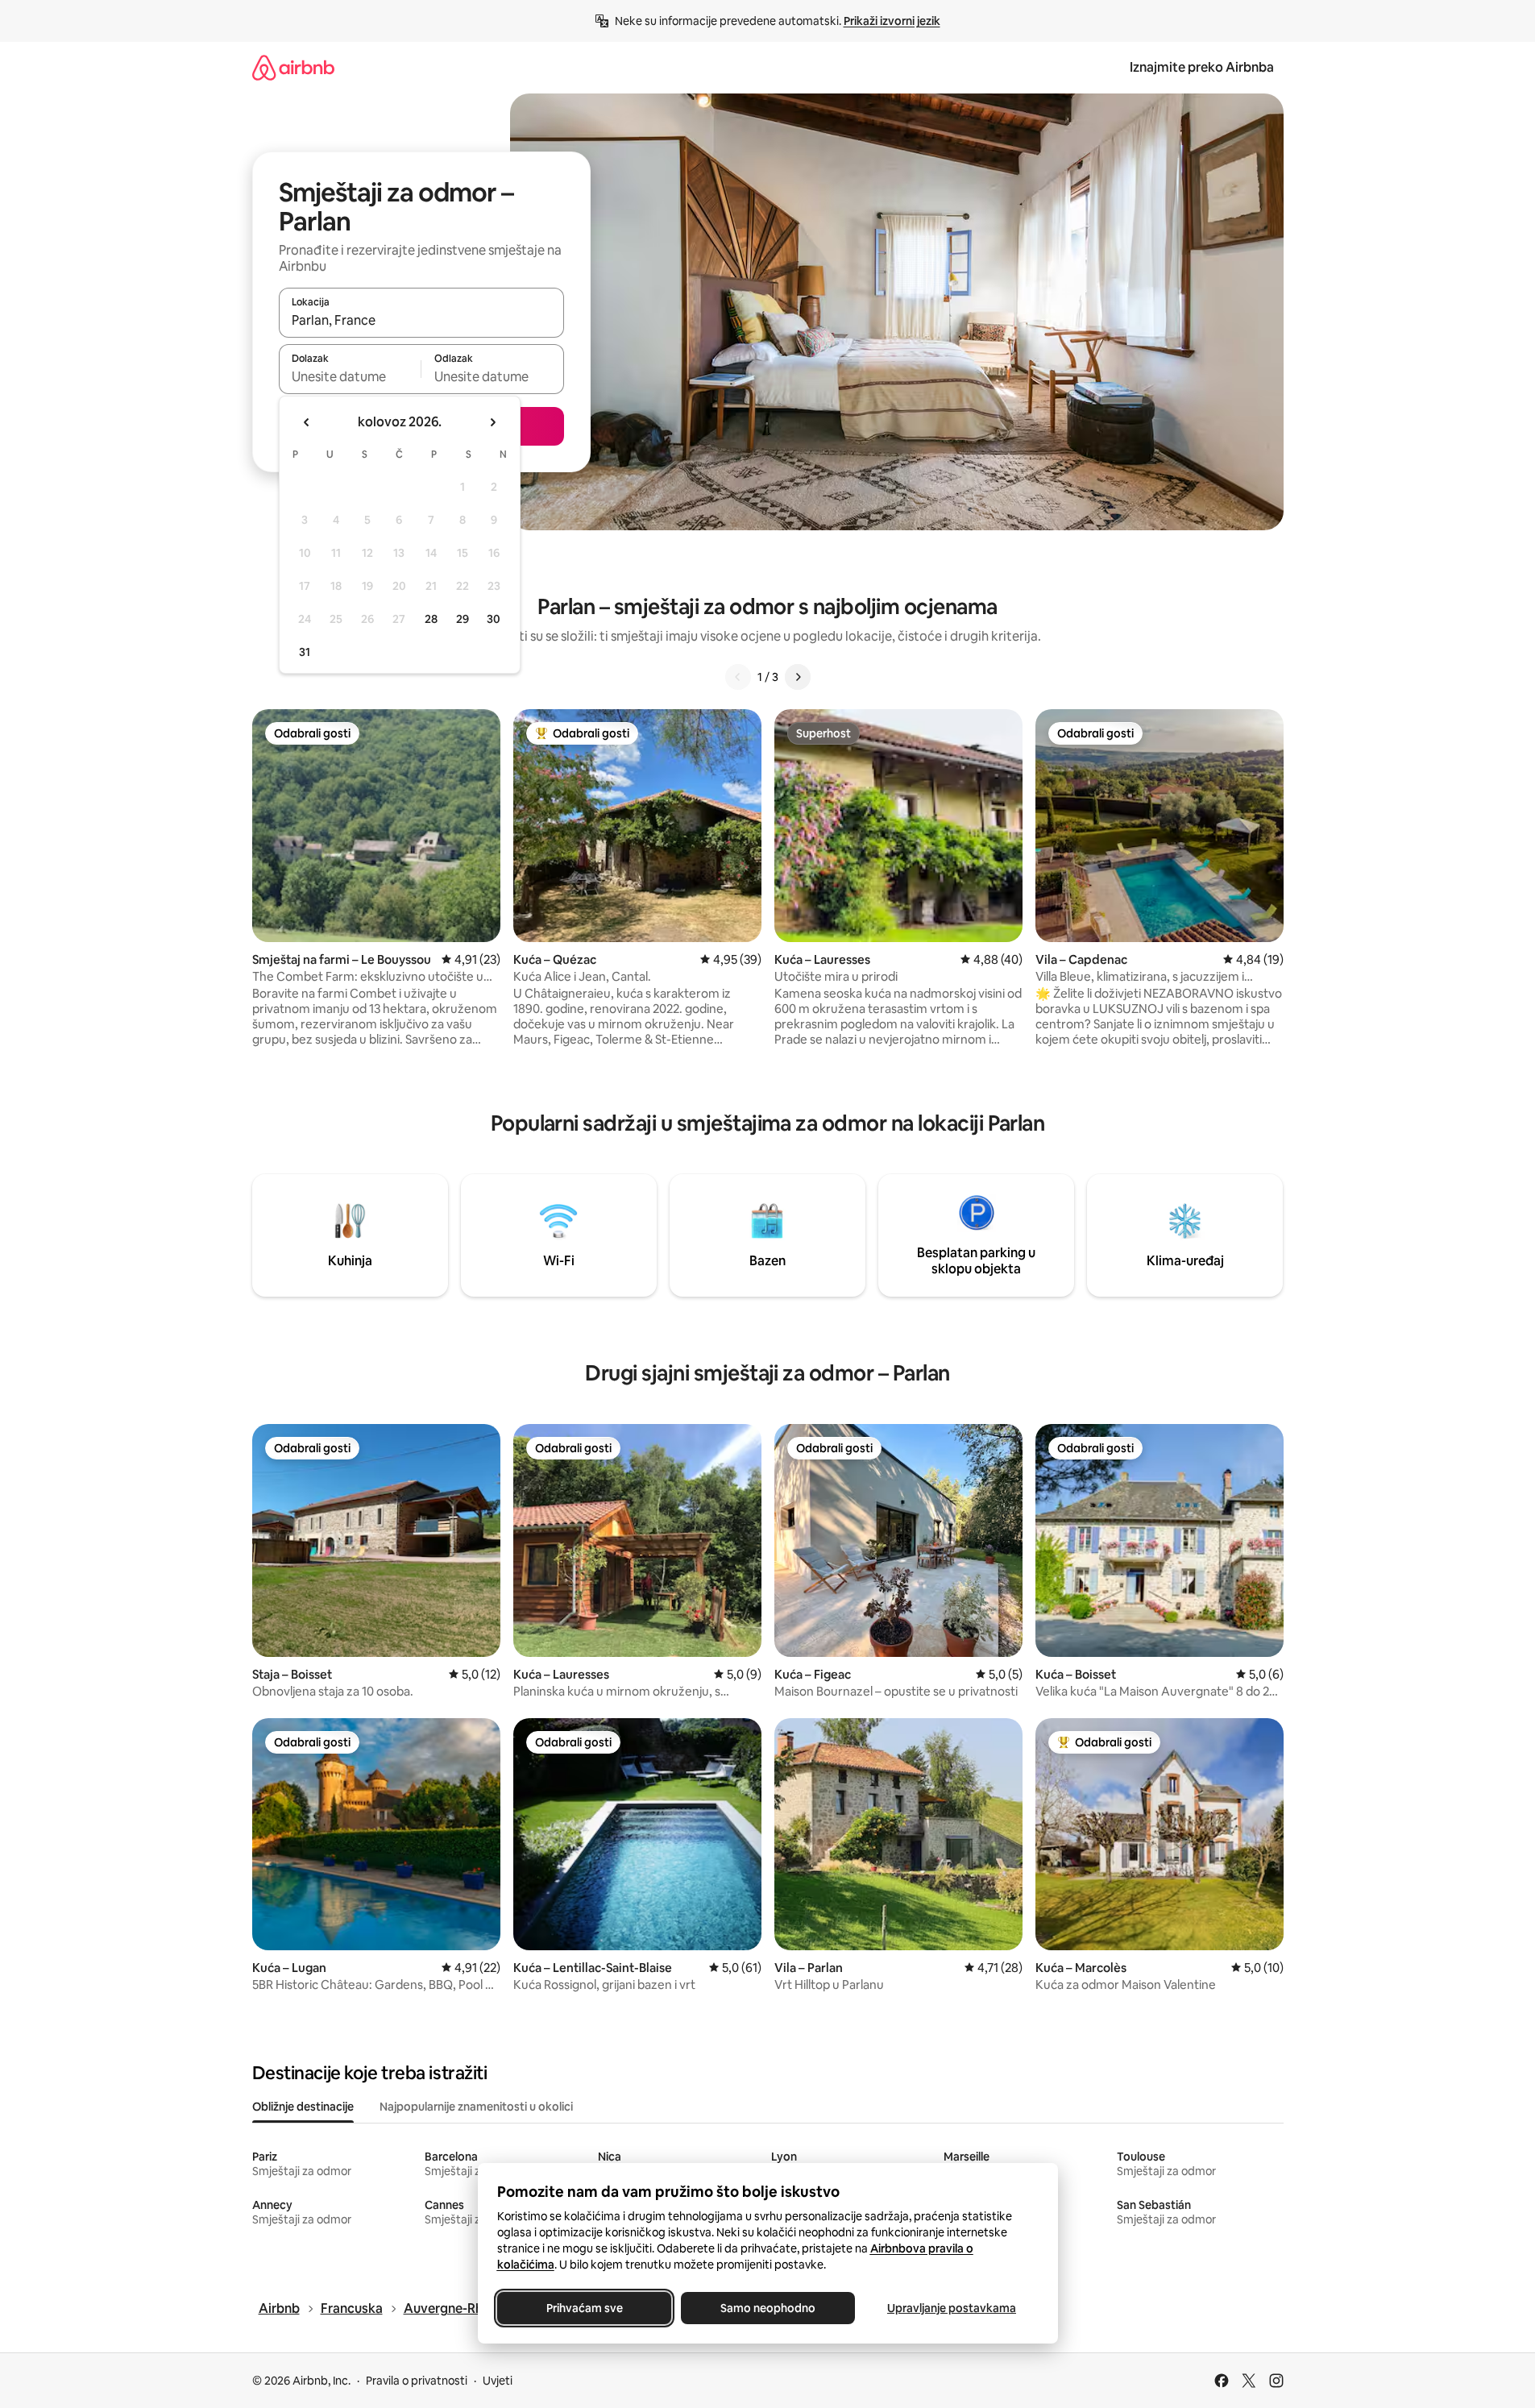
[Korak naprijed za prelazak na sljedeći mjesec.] (492, 422)
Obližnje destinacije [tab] (303, 2107)
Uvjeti (498, 2381)
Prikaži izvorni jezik (892, 21)
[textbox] (350, 376)
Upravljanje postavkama (952, 2308)
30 (494, 619)
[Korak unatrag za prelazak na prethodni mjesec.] (307, 422)
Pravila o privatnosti (417, 2381)
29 (463, 619)
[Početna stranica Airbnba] (293, 67)
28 (431, 619)
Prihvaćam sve (584, 2308)
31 (305, 652)
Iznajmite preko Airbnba (1202, 67)
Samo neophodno (768, 2308)
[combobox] (421, 320)
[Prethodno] (738, 677)
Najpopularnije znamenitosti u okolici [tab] (476, 2107)
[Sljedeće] (798, 677)
